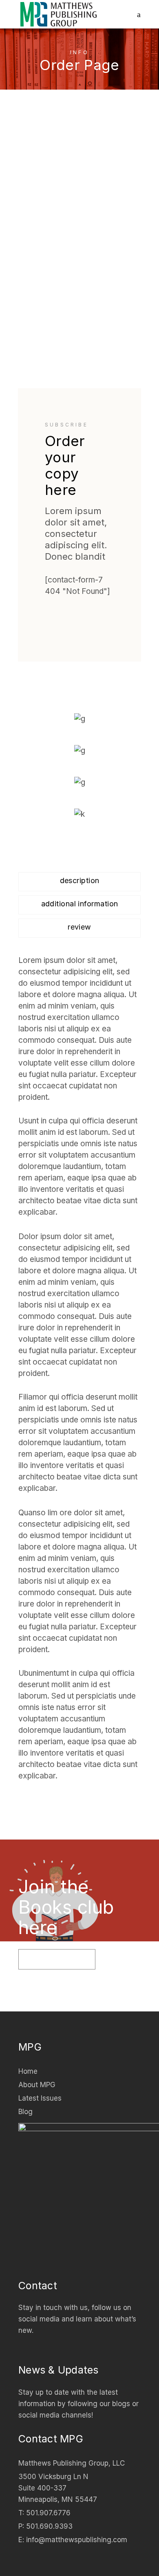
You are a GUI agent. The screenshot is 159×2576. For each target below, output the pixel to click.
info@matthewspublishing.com (77, 2540)
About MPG (37, 2085)
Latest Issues (40, 2098)
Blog (25, 2112)
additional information (80, 904)
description (80, 880)
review (79, 927)
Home (28, 2071)
